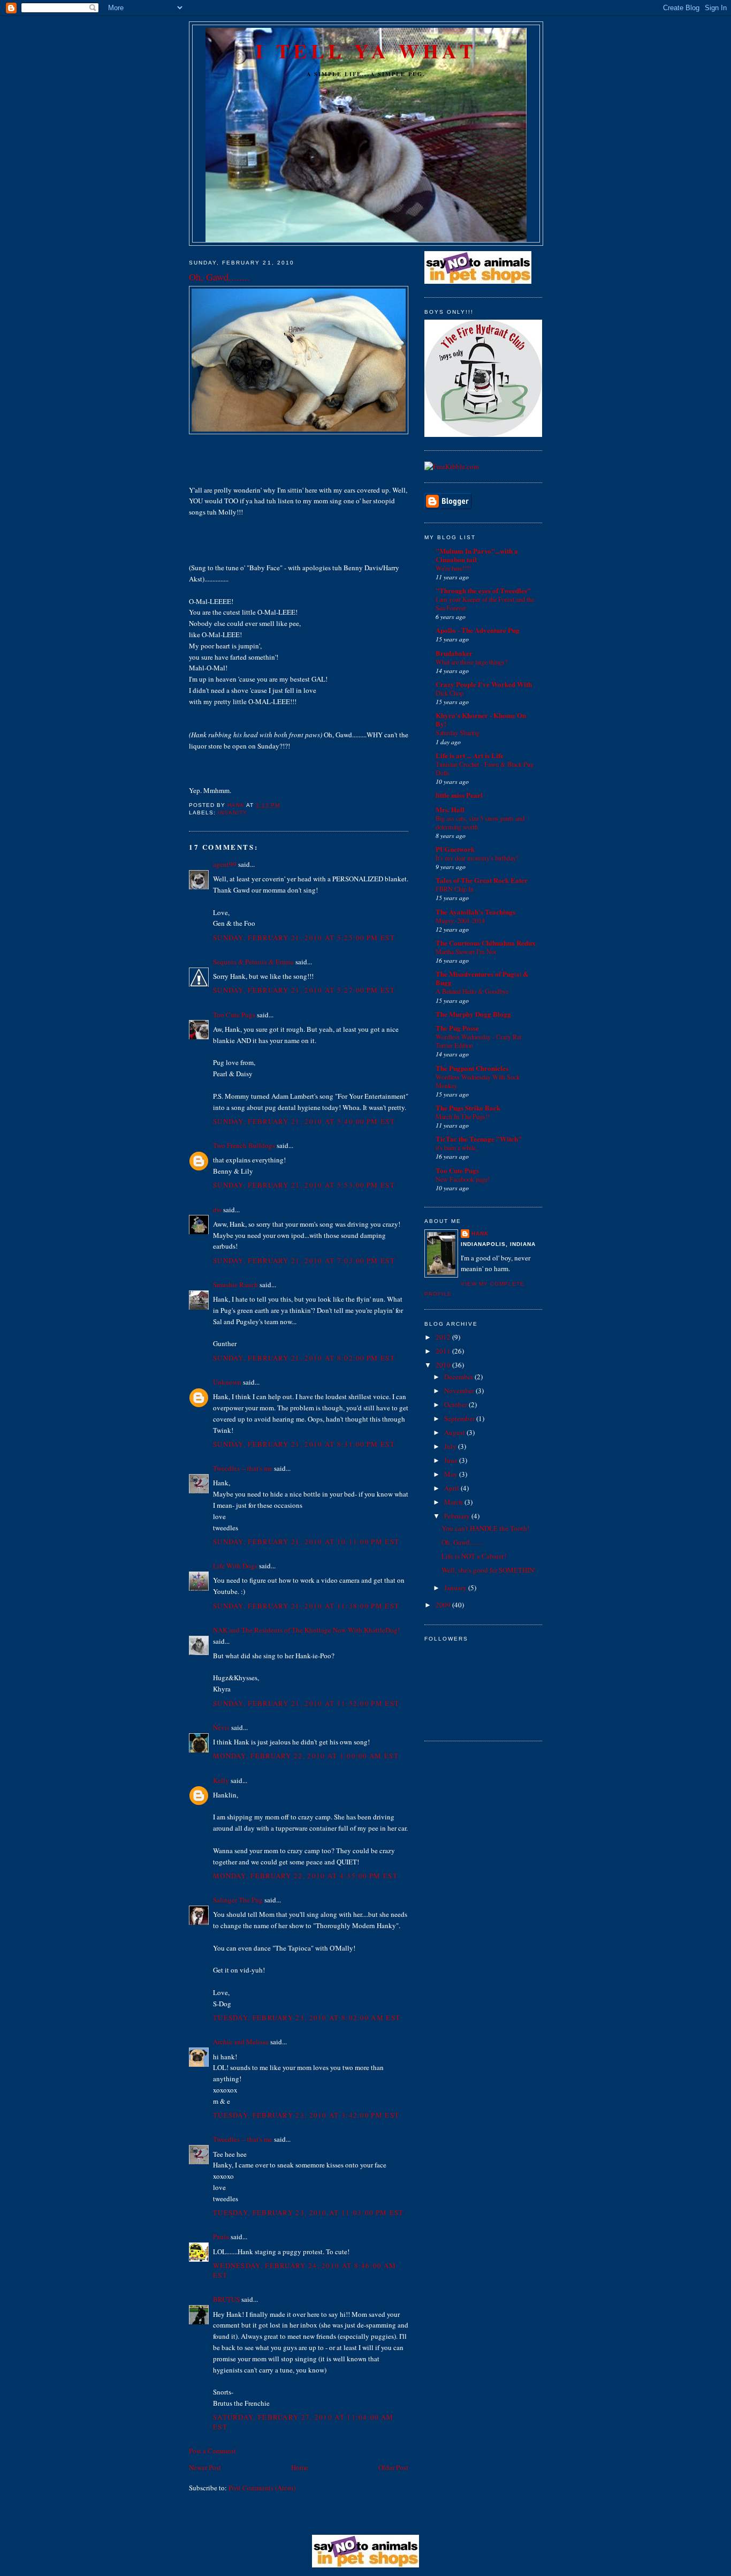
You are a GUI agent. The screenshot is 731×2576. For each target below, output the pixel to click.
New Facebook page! (463, 1179)
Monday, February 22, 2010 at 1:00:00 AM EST (306, 1756)
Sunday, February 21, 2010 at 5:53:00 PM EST (304, 1185)
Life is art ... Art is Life (470, 755)
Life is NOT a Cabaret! (474, 1556)
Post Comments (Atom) (262, 2488)
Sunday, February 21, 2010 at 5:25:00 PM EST (304, 938)
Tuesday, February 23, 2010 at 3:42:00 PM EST (306, 2115)
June (452, 1460)
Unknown (227, 1382)
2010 (444, 1365)
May (452, 1474)
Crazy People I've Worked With (484, 684)
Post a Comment (212, 2451)
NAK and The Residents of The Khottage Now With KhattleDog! (306, 1630)
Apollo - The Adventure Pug (478, 630)
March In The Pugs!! (463, 1116)
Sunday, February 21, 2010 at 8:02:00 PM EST (304, 1358)
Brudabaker (454, 653)
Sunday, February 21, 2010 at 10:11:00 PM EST (306, 1542)
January (456, 1588)
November (460, 1391)
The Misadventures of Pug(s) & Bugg (482, 978)
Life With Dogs (235, 1566)
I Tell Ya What (366, 51)
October (456, 1404)
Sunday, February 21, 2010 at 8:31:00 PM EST (304, 1444)
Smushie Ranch (235, 1285)
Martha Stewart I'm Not (466, 951)
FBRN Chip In (455, 889)
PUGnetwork (455, 849)
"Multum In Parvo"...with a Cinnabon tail (477, 555)
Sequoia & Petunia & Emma (253, 962)
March (454, 1502)
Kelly (221, 1780)
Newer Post (205, 2467)
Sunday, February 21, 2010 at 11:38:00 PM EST (306, 1606)
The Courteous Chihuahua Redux (486, 943)
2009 (444, 1605)
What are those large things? (471, 662)
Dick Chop (450, 693)
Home (300, 2467)
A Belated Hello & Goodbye (472, 991)
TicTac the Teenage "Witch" (479, 1139)
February (458, 1516)
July (451, 1446)
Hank (480, 1233)
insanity (233, 813)
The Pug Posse (457, 1028)
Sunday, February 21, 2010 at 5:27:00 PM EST (304, 990)
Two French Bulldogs (244, 1145)
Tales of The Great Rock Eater (482, 880)
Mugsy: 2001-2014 (460, 920)
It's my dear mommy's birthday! (477, 858)
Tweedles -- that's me (243, 1468)
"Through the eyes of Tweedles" (483, 590)
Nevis (221, 1727)
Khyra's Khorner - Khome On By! (481, 719)
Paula (221, 2237)
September (460, 1418)
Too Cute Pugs (234, 1015)
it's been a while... (458, 1147)
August (455, 1432)
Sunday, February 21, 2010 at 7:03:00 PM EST (304, 1260)
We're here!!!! (453, 568)
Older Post (393, 2467)
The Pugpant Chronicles (472, 1068)
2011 (444, 1351)
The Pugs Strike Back (468, 1108)
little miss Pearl (459, 795)
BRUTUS (226, 2299)
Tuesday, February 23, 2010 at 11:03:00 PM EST (309, 2212)
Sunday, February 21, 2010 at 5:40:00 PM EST (304, 1121)
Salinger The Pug (238, 1900)
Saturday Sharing (458, 732)
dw (217, 1210)
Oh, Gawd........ (462, 1542)
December (459, 1377)
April (452, 1488)
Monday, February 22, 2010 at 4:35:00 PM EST (305, 1876)
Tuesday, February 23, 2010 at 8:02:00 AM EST (307, 2018)
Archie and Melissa (241, 2042)
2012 (444, 1337)
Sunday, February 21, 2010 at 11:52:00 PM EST (306, 1703)
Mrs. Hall (450, 809)
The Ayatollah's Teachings (475, 912)
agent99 (225, 864)
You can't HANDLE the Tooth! (485, 1528)
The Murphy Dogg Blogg (473, 1014)
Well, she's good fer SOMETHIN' (488, 1570)
